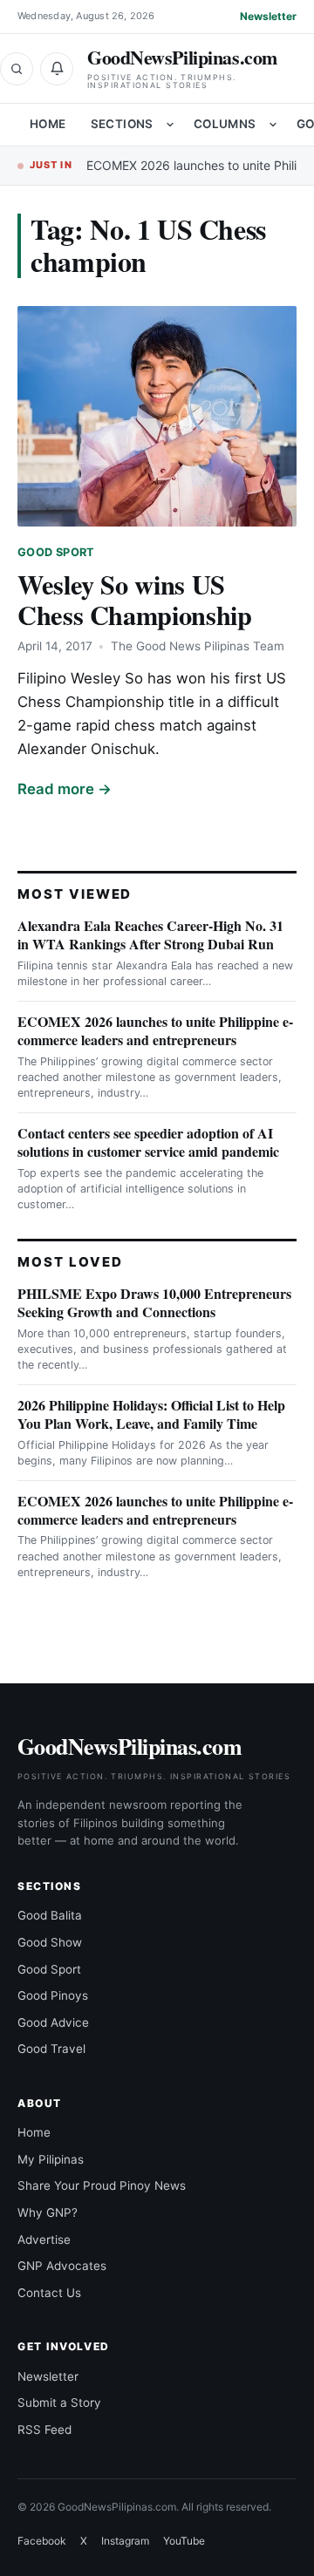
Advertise (44, 2240)
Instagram (125, 2541)
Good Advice (53, 2022)
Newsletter (268, 16)
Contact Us (49, 2293)
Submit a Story (59, 2403)
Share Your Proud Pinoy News (102, 2185)
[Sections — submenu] (170, 125)
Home (48, 124)
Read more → (65, 789)
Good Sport (56, 552)
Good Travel (51, 2049)
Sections (122, 124)
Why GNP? (48, 2212)
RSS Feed (44, 2430)
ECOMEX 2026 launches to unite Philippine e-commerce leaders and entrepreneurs (155, 1030)
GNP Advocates (62, 2266)
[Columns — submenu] (273, 125)
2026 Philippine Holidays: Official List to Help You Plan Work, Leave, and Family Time (151, 1414)
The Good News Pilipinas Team (198, 646)
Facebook (42, 2541)
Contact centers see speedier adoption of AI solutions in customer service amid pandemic (148, 1142)
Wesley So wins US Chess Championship (134, 599)
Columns (225, 124)
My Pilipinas (51, 2159)
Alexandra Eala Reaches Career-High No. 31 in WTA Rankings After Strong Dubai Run (150, 935)
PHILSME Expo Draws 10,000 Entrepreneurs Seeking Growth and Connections (154, 1302)
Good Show (50, 1942)
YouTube (184, 2541)
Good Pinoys (53, 1995)
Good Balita (50, 1915)
